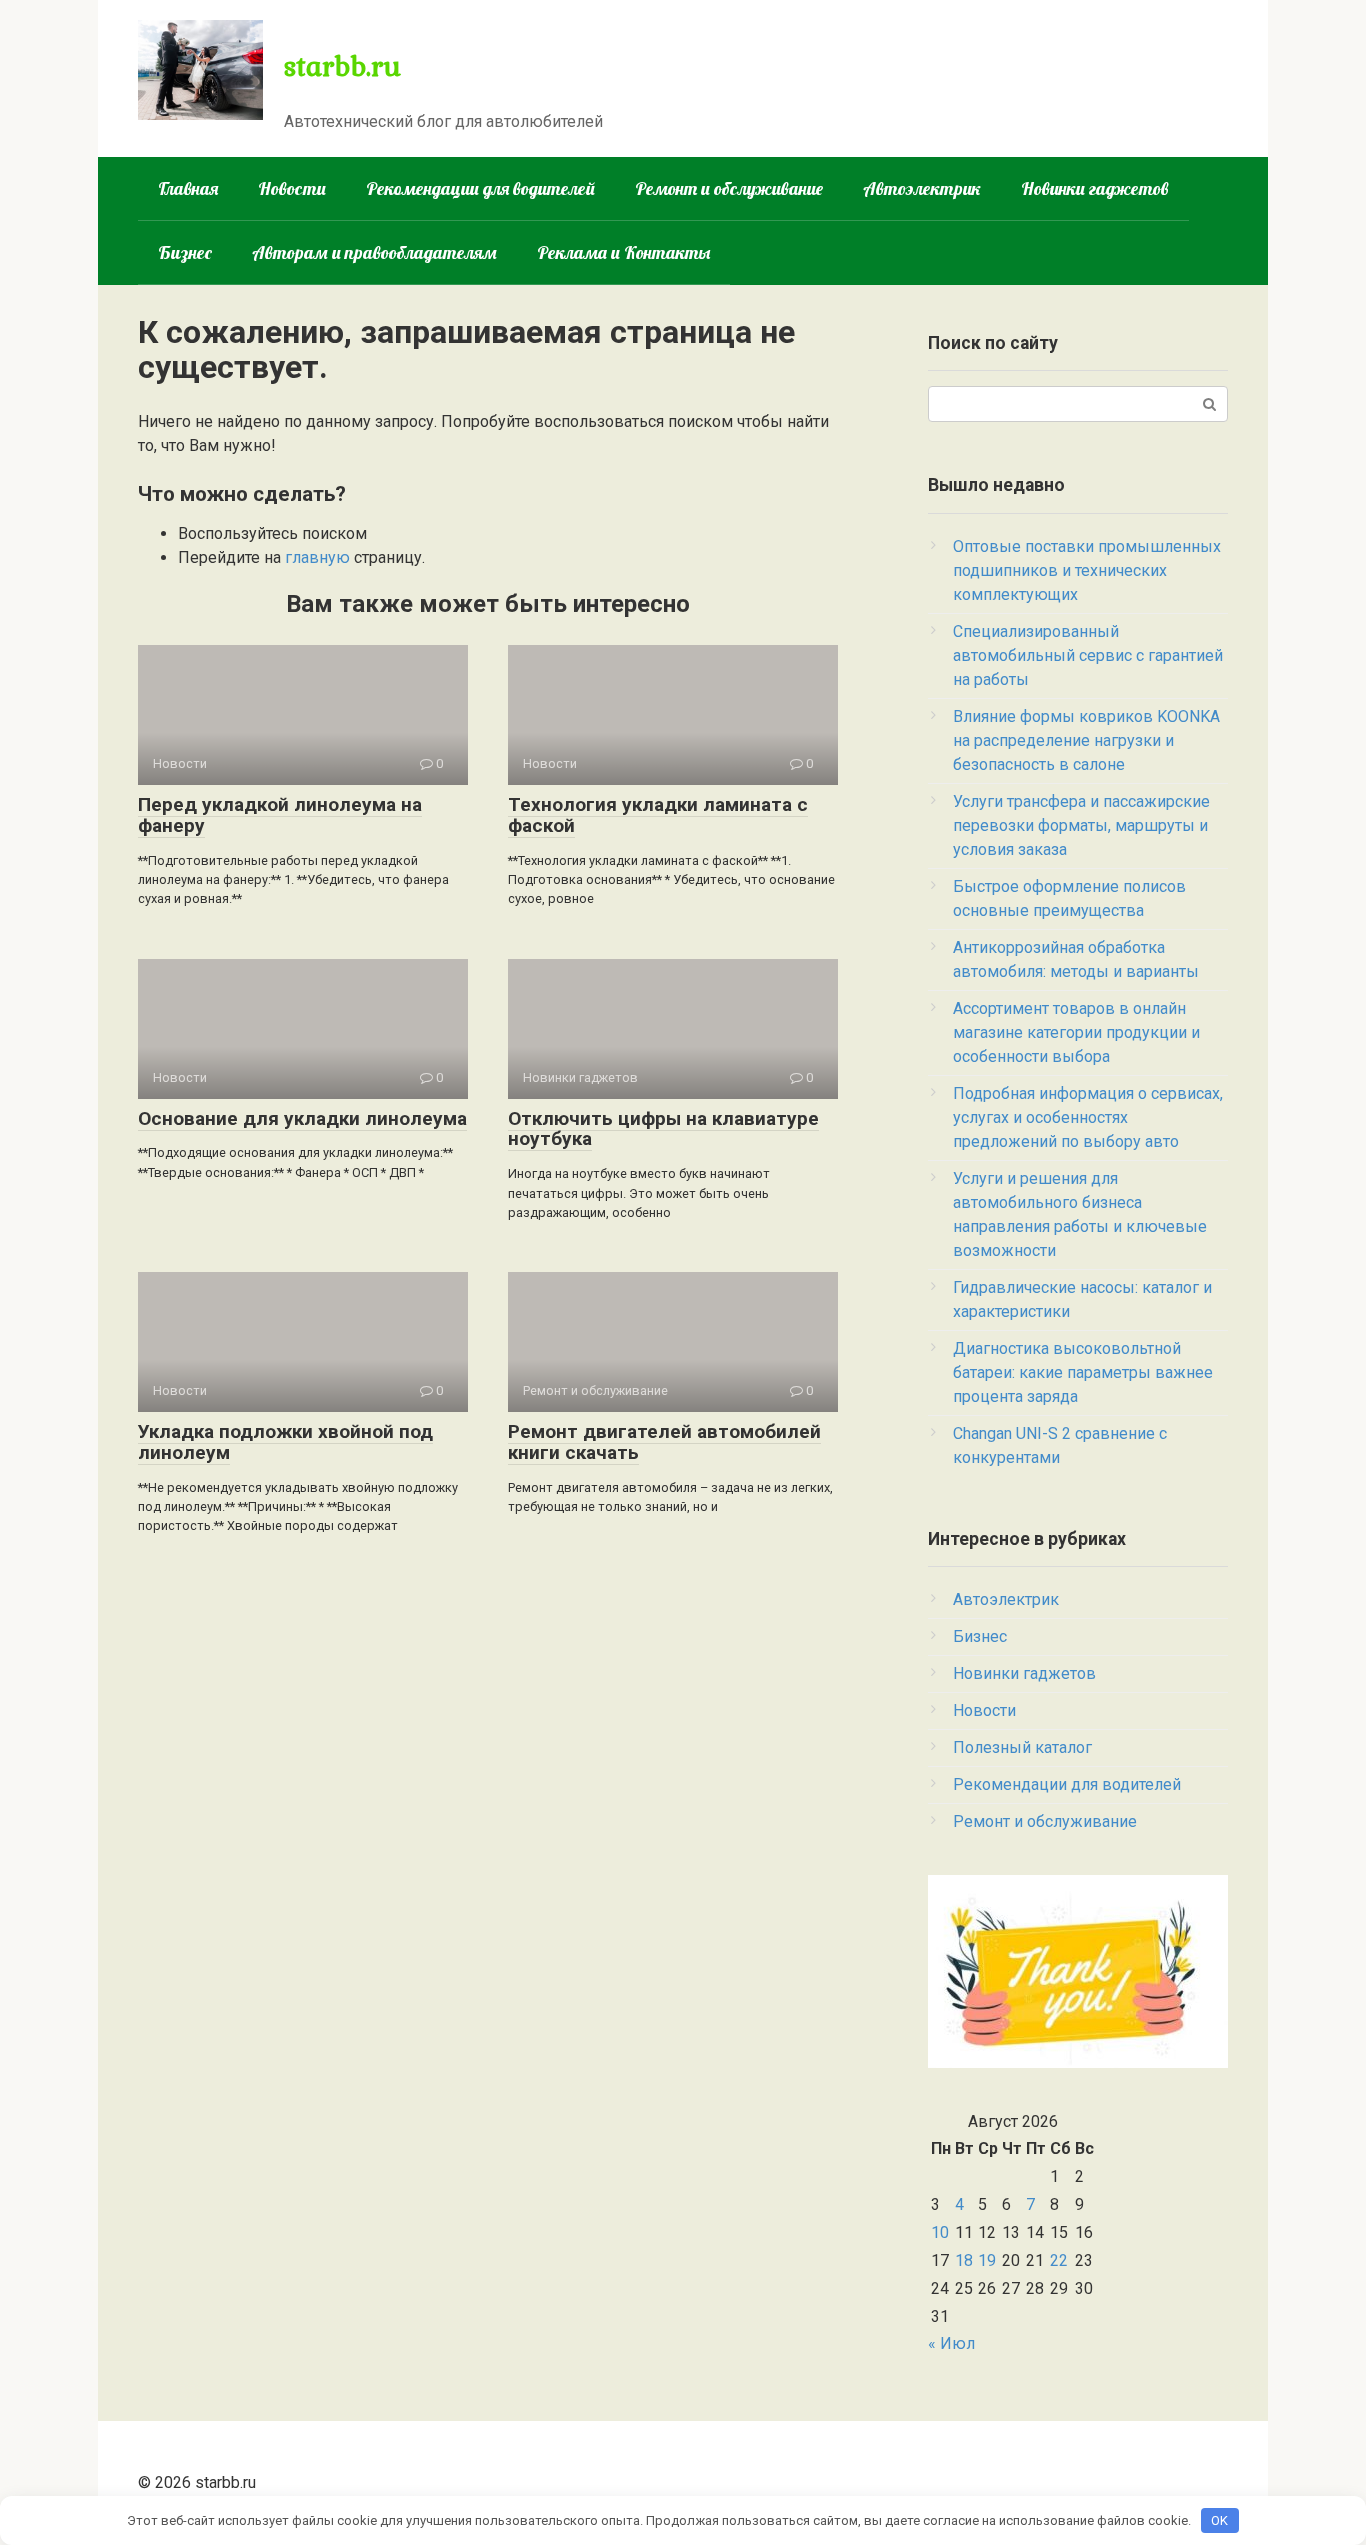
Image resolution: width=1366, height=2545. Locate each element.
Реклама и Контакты (623, 252)
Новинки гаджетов (1095, 188)
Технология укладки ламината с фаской (658, 815)
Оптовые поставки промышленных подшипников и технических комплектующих (1087, 570)
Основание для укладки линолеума (302, 1118)
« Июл (951, 2343)
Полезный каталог (1022, 1747)
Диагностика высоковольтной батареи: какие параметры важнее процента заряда (1083, 1372)
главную (317, 557)
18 (964, 2260)
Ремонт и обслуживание (729, 188)
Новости (292, 188)
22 (1059, 2260)
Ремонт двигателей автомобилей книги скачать (664, 1442)
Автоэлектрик (922, 188)
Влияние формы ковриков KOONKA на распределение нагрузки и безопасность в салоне (1086, 740)
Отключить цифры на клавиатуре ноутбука (663, 1129)
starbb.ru (342, 65)
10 (940, 2232)
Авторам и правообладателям (374, 252)
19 (987, 2260)
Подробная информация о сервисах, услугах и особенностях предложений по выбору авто (1088, 1117)
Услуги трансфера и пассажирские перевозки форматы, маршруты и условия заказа (1081, 825)
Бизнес (185, 252)
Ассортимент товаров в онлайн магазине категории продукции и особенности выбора (1076, 1032)
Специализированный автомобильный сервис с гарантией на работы (1088, 655)
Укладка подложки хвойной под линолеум (285, 1442)
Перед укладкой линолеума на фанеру (280, 815)
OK (1219, 2520)
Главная (188, 188)
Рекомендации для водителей (480, 188)
